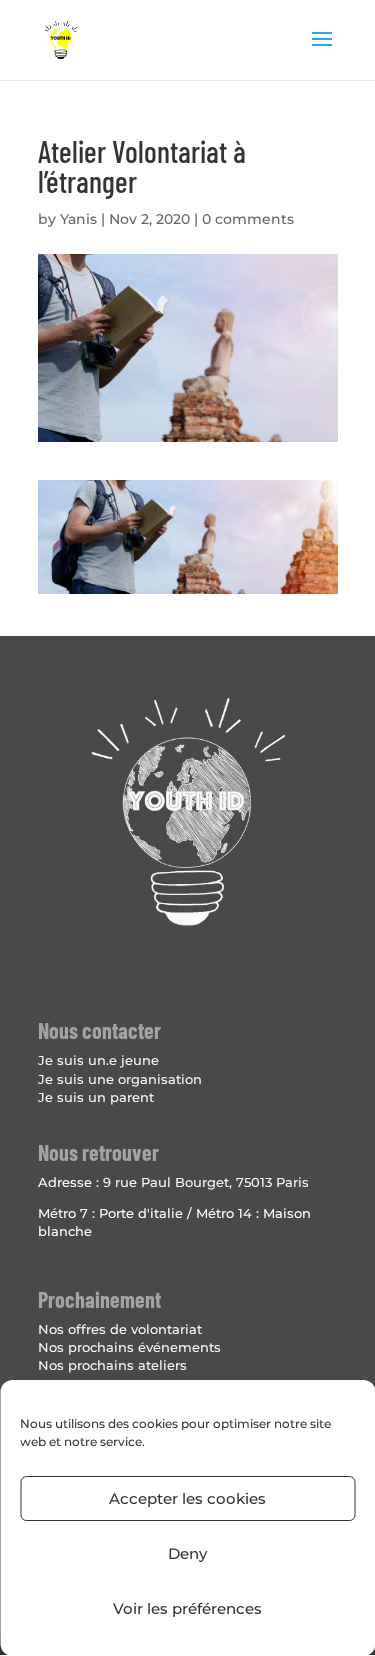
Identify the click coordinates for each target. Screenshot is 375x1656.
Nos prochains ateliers (112, 1365)
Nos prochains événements (129, 1347)
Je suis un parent (96, 1097)
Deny (187, 1553)
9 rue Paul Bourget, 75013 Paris (206, 1182)
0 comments (248, 219)
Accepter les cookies (187, 1498)
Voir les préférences (187, 1608)
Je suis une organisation (120, 1079)
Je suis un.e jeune (98, 1060)
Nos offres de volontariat (120, 1329)
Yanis (78, 219)
